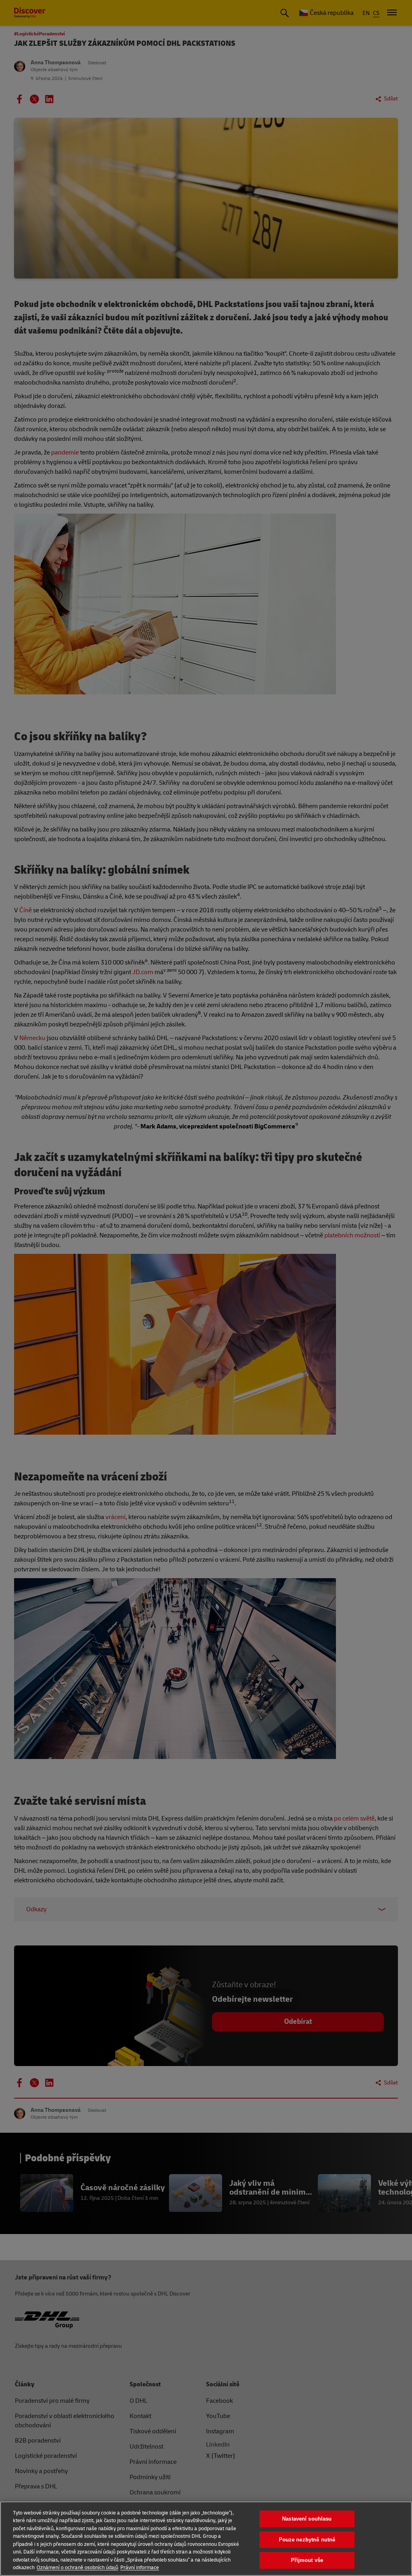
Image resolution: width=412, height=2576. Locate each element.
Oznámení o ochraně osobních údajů (77, 2568)
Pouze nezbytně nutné (307, 2540)
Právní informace (140, 2568)
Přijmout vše (307, 2560)
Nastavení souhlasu (307, 2519)
